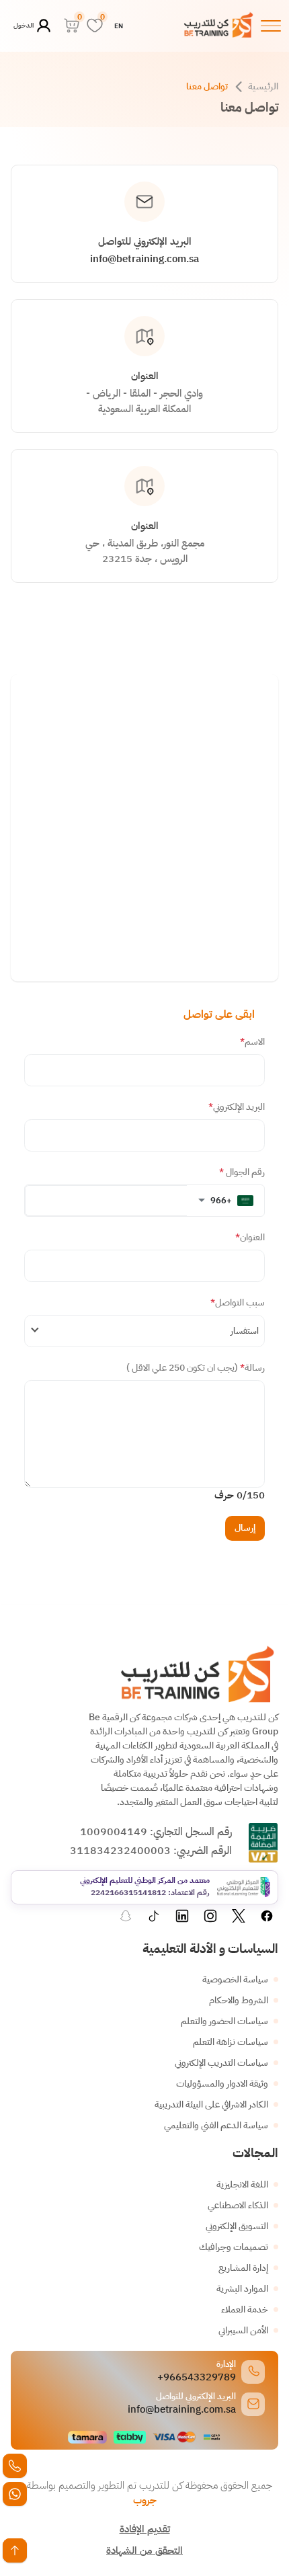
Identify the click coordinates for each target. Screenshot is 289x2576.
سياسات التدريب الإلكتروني (221, 2063)
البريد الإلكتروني (237, 1107)
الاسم (252, 1042)
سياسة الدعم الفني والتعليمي (216, 2125)
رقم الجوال (242, 1172)
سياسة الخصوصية (235, 1979)
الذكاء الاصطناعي (238, 2205)
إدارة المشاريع (243, 2268)
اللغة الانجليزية (242, 2184)
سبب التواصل (238, 1302)
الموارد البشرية (242, 2289)
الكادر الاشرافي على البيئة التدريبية (211, 2104)
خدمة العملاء (245, 2309)
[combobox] (144, 1331)
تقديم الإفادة (145, 2529)
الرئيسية (263, 86)
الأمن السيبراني (243, 2330)
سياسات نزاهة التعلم (231, 2042)
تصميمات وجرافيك (234, 2247)
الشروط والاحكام (239, 2000)
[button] (225, 1201)
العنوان (250, 1237)
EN (119, 26)
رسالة (196, 1368)
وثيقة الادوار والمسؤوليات (222, 2084)
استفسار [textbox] (245, 1331)
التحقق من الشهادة (144, 2550)
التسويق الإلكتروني (237, 2226)
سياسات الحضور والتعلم (224, 2021)
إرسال (245, 1528)
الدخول (24, 25)
